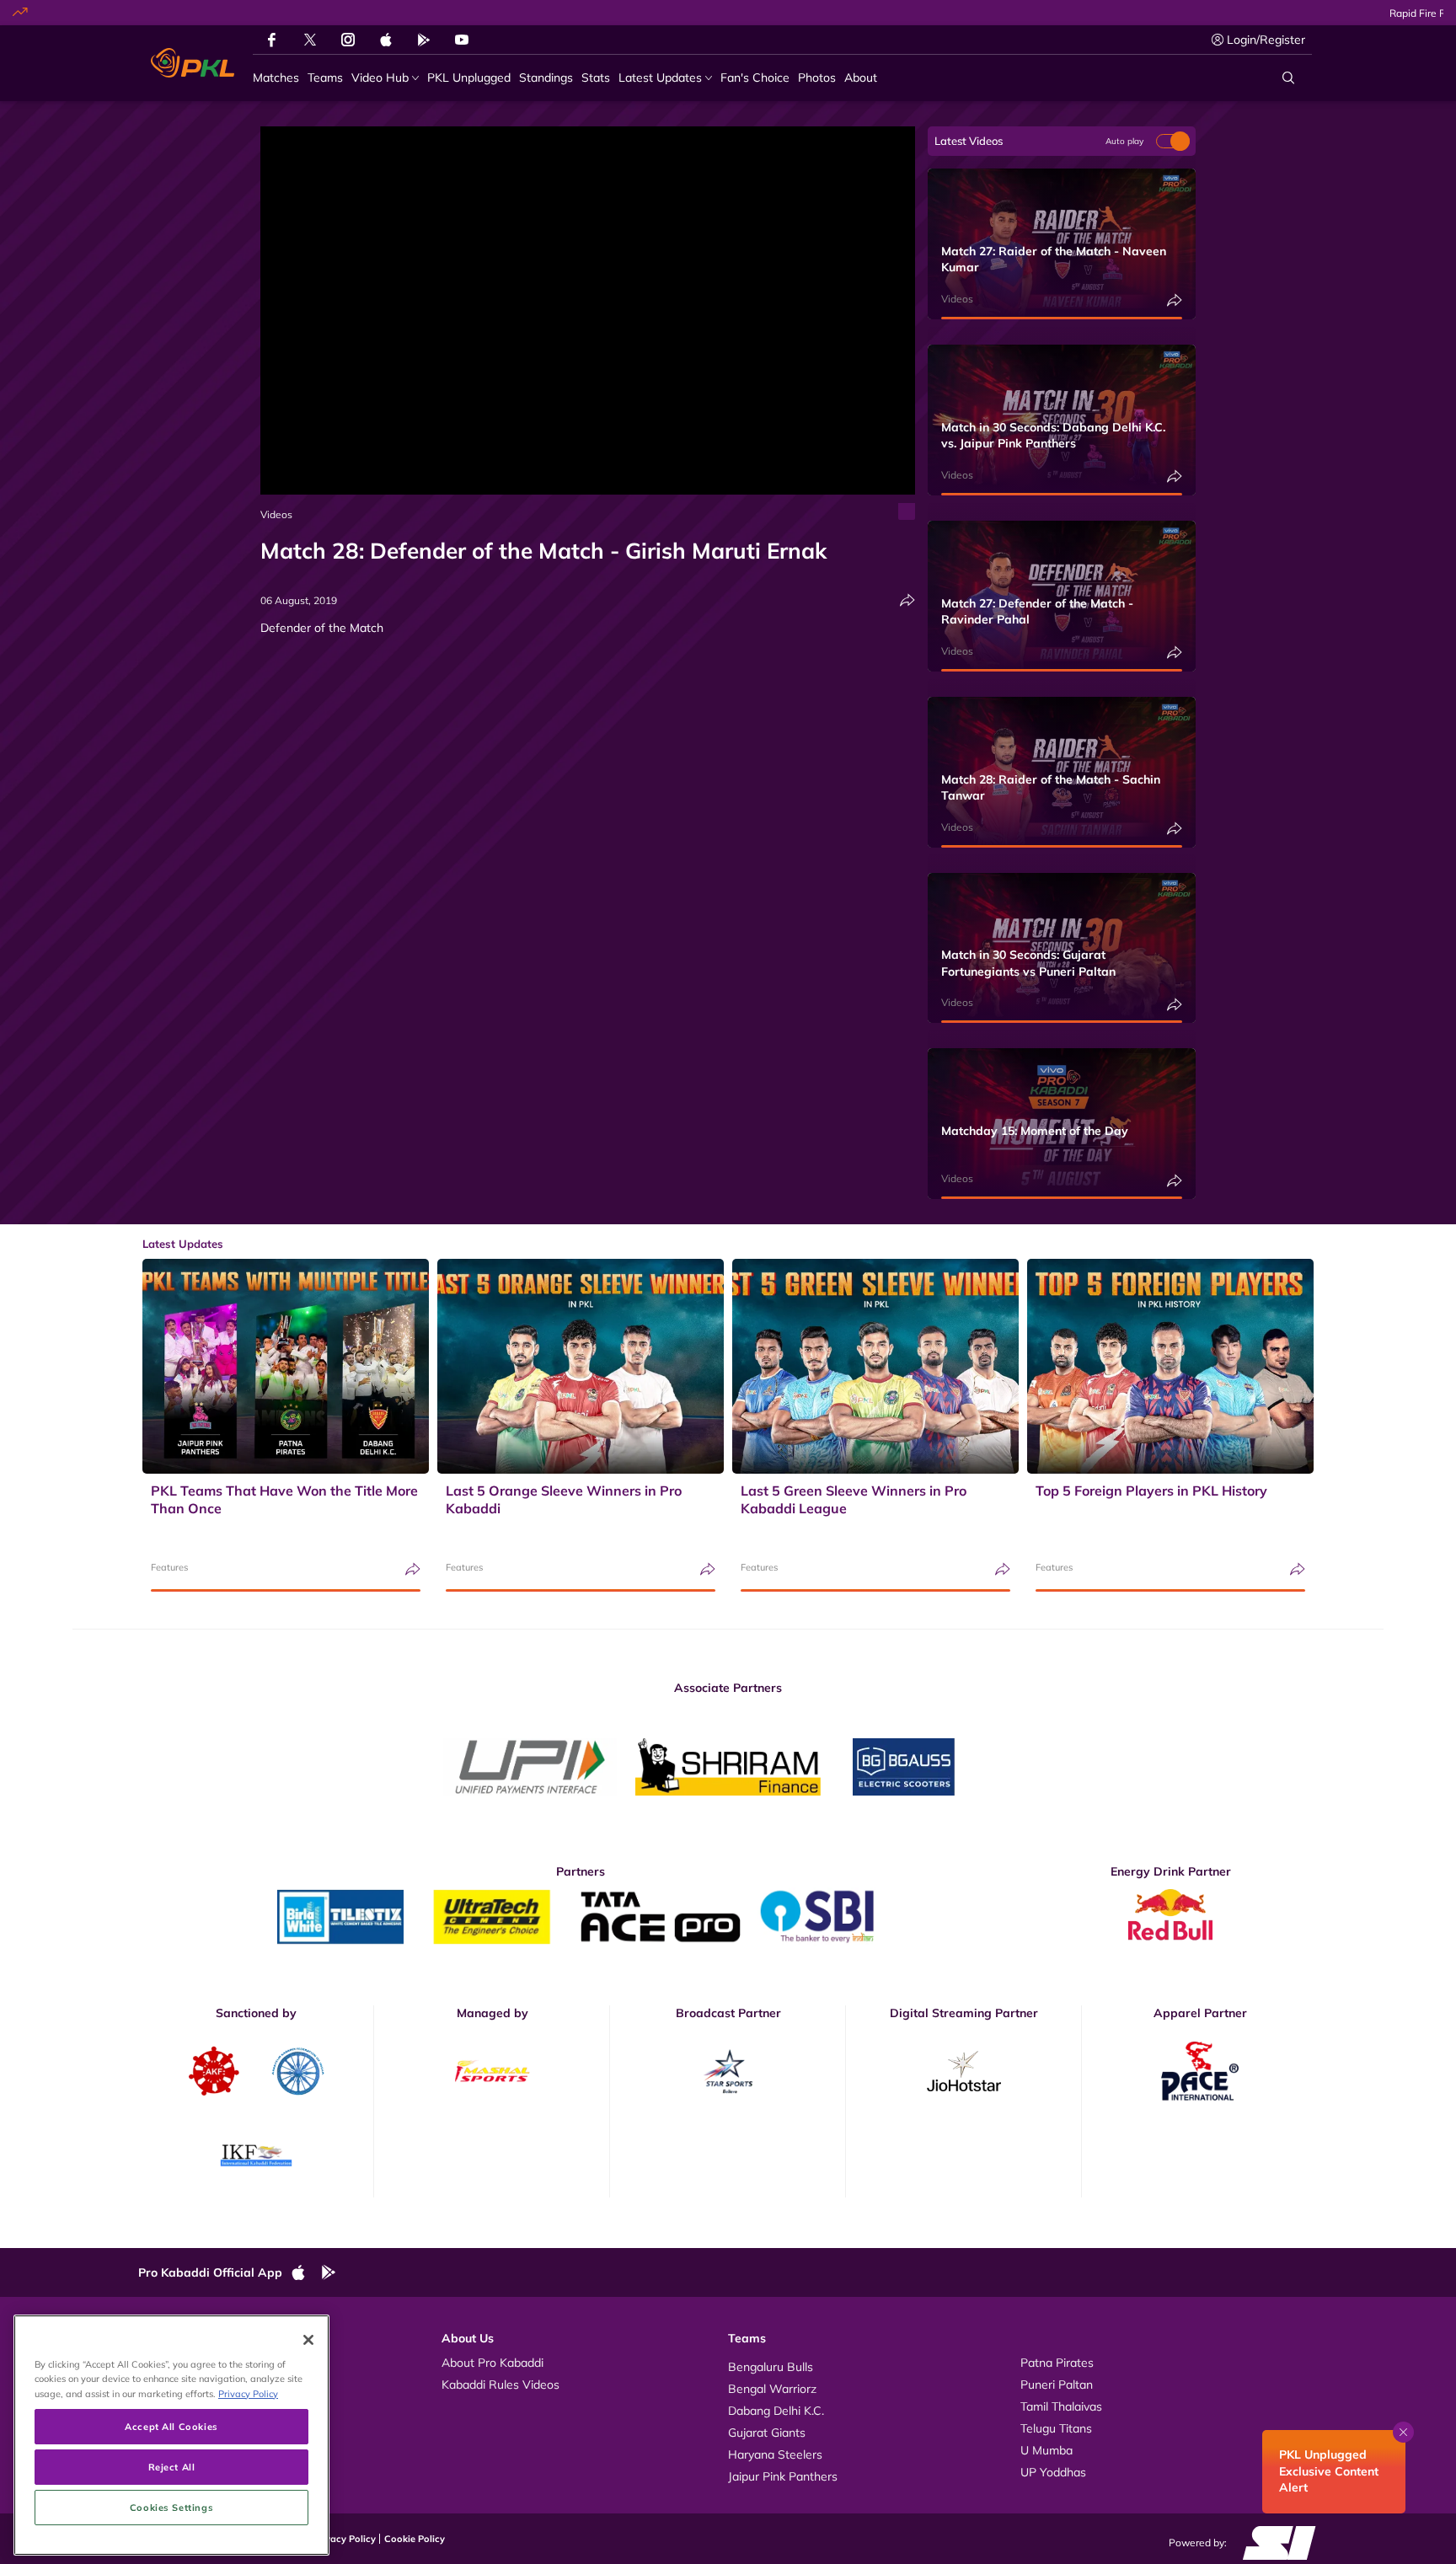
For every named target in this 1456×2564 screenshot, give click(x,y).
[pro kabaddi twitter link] (310, 40)
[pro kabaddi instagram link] (348, 40)
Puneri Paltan (1057, 2385)
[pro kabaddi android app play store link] (424, 40)
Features (169, 1567)
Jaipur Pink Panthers (783, 2476)
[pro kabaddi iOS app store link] (386, 40)
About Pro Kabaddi (492, 2363)
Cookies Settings (171, 2507)
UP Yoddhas (1053, 2472)
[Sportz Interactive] (1274, 2541)
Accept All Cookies (171, 2426)
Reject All (172, 2467)
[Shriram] (530, 1767)
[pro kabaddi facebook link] (272, 40)
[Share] (907, 600)
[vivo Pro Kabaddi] (193, 63)
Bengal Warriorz (772, 2389)
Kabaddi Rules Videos (500, 2385)
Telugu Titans (1056, 2428)
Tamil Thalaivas (1061, 2406)
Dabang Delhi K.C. (776, 2411)
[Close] (308, 2340)
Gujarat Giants (767, 2433)
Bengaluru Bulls (771, 2367)
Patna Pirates (1057, 2363)
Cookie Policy (415, 2539)
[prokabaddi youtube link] (462, 40)
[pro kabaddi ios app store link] (306, 2273)
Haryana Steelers (775, 2454)
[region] (171, 2435)
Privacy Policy (345, 2539)
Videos (276, 514)
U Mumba (1046, 2450)
